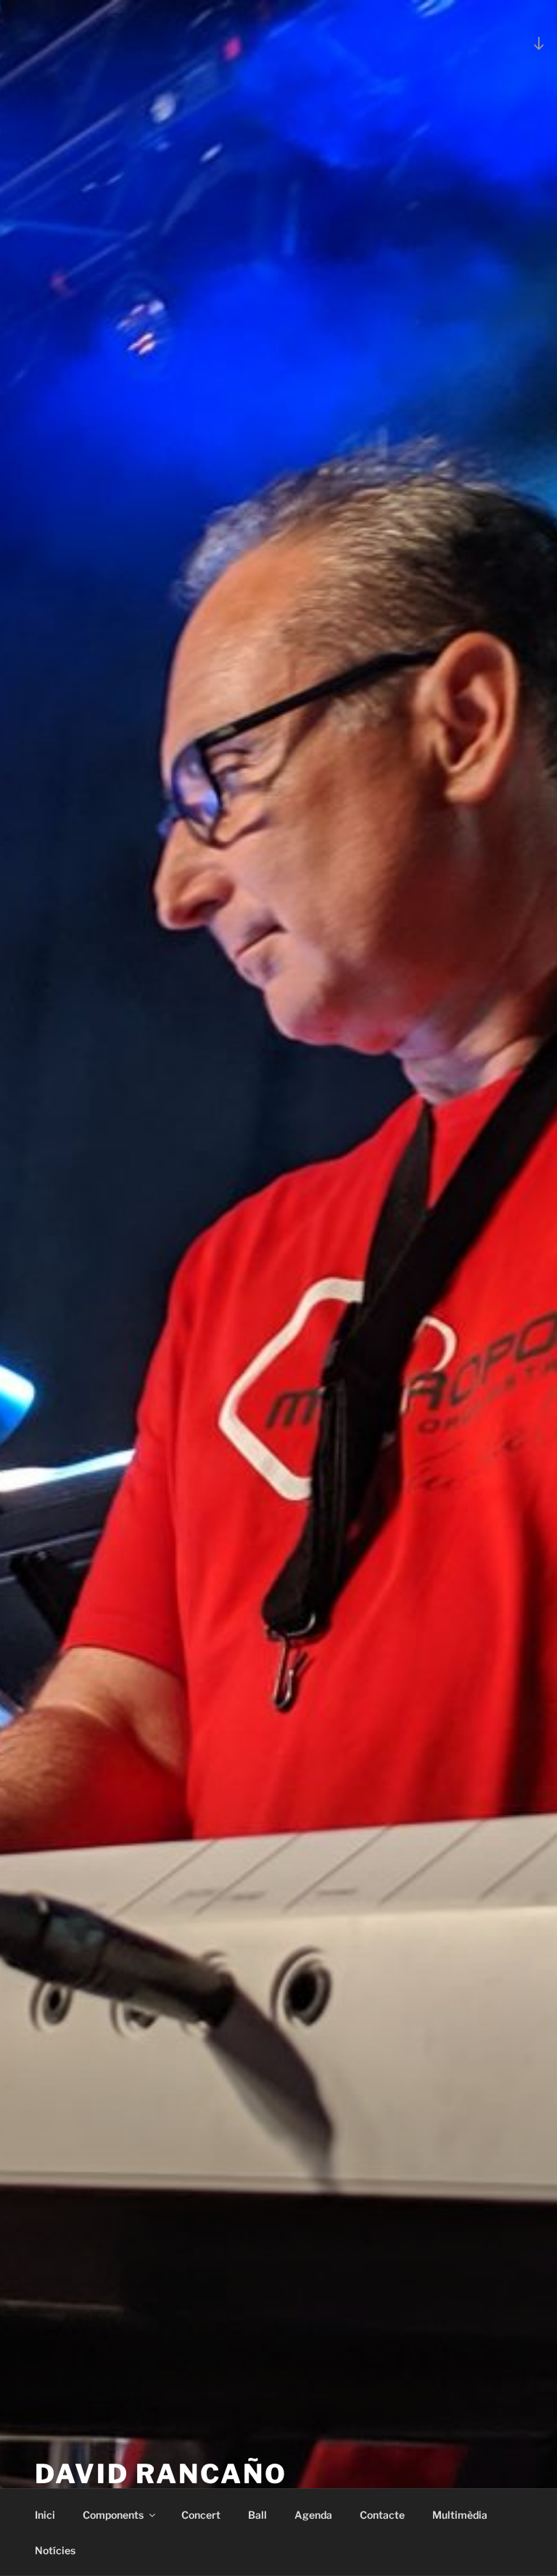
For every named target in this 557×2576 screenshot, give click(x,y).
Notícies (55, 2550)
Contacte (382, 2515)
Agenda (313, 2515)
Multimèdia (460, 2515)
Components (113, 2515)
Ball (257, 2515)
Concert (201, 2515)
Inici (45, 2515)
